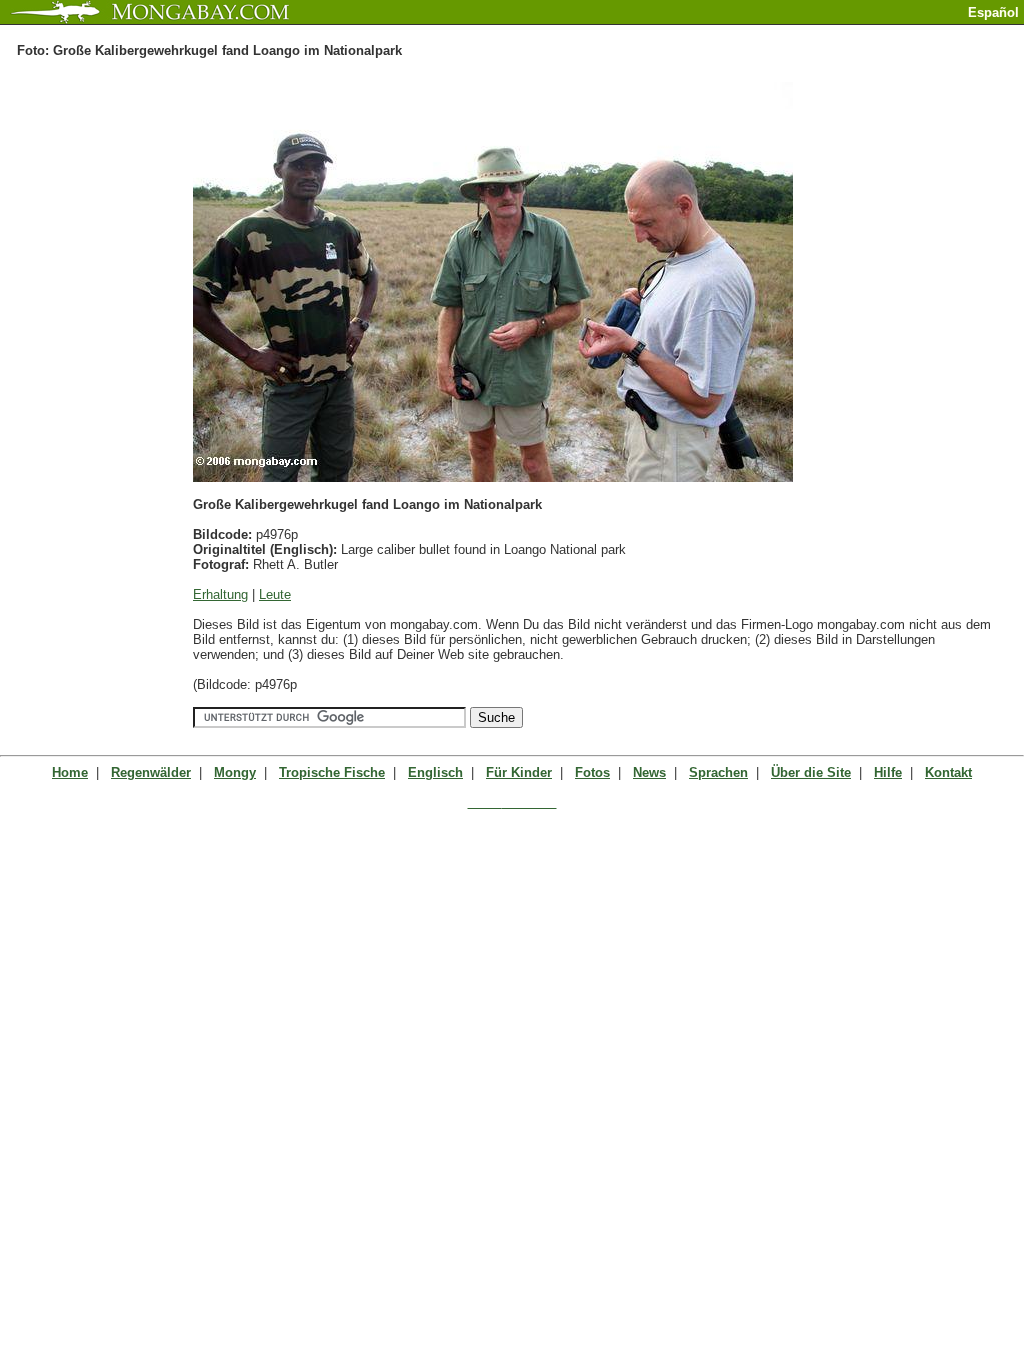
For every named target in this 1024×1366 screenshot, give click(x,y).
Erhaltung (220, 594)
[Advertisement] (790, 32)
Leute (275, 594)
